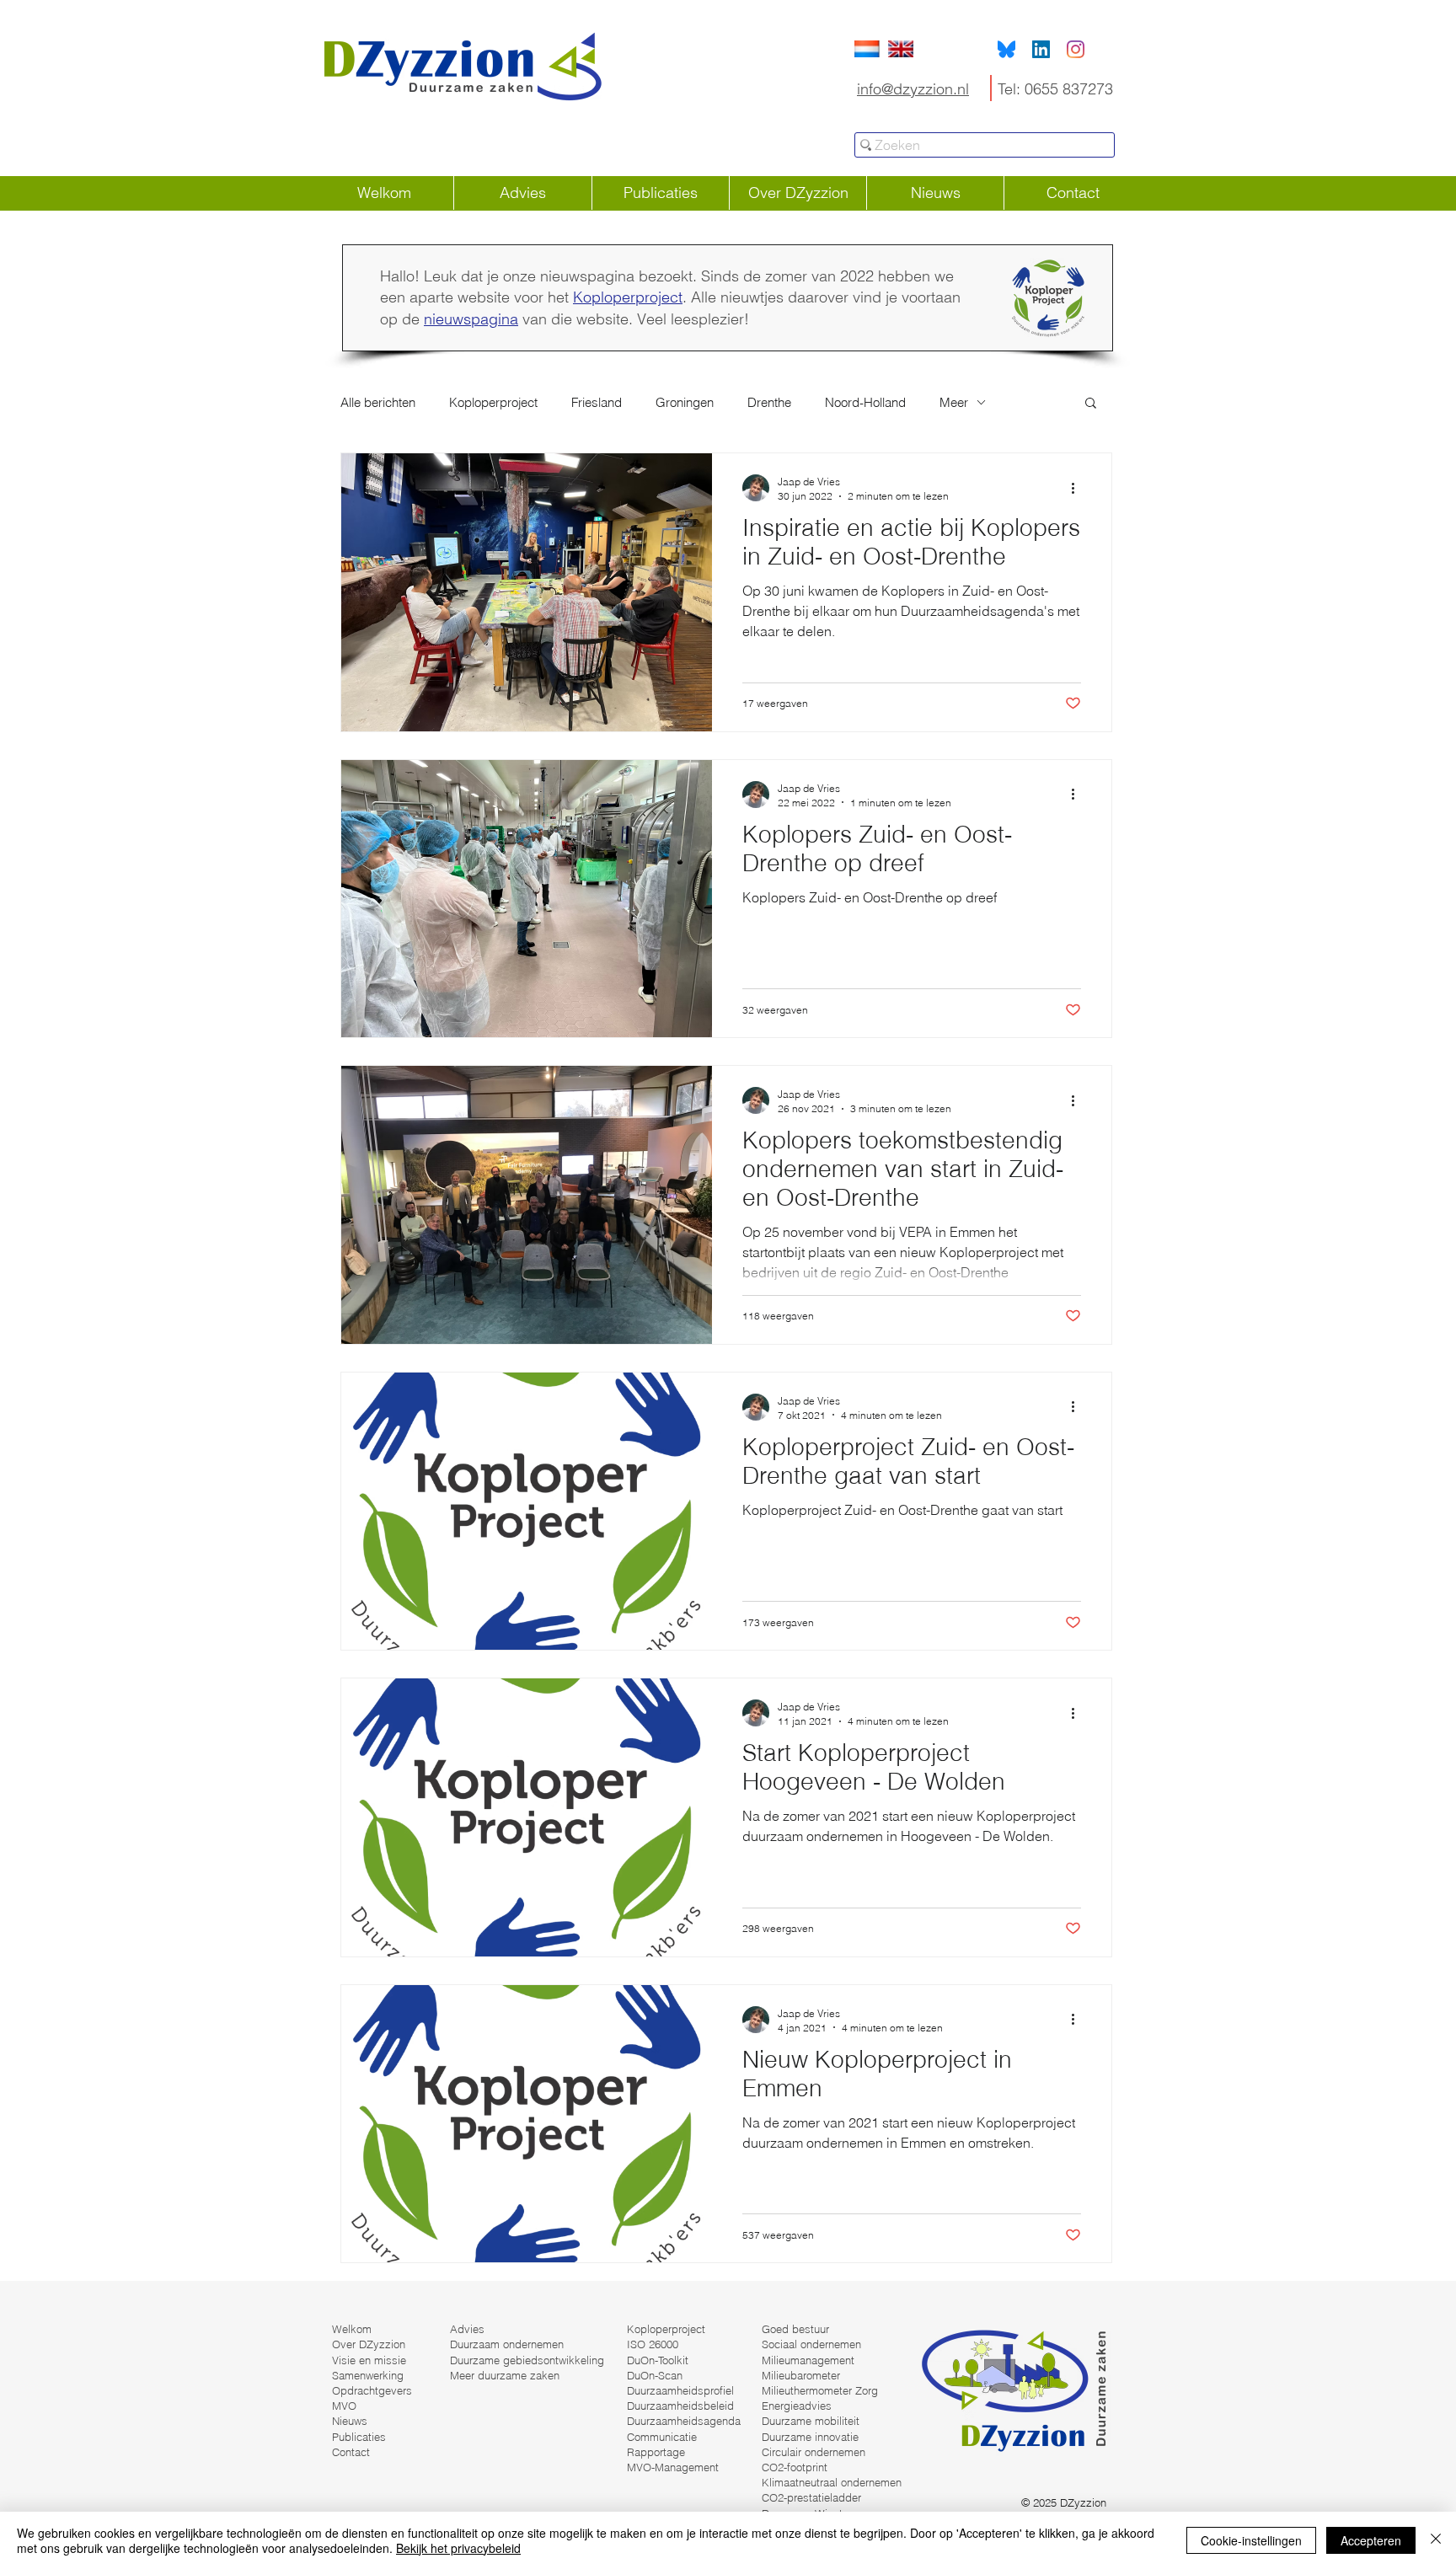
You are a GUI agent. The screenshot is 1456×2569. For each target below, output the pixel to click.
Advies (467, 2329)
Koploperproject (628, 297)
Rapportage (656, 2452)
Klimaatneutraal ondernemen (832, 2482)
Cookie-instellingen (1251, 2540)
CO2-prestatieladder (811, 2497)
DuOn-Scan (655, 2375)
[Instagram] (1076, 49)
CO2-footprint (795, 2467)
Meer (954, 402)
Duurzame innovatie (810, 2437)
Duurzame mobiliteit (811, 2421)
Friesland (597, 402)
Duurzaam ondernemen (507, 2344)
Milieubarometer (801, 2375)
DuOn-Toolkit (658, 2360)
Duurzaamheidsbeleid (680, 2406)
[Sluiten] (1436, 2540)
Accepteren (1371, 2540)
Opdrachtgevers (372, 2390)
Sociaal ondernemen (811, 2344)
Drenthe (769, 402)
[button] (1091, 404)
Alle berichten (378, 402)
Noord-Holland (865, 402)
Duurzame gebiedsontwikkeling (527, 2360)
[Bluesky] (1006, 49)
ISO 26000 (653, 2344)
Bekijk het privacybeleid (458, 2548)
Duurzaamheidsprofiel (680, 2390)
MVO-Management (673, 2467)
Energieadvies (797, 2406)
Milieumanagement (808, 2360)
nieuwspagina (471, 319)
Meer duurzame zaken (505, 2375)
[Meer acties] (1079, 488)
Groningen (685, 402)
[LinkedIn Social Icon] (1041, 49)
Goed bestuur (795, 2329)
